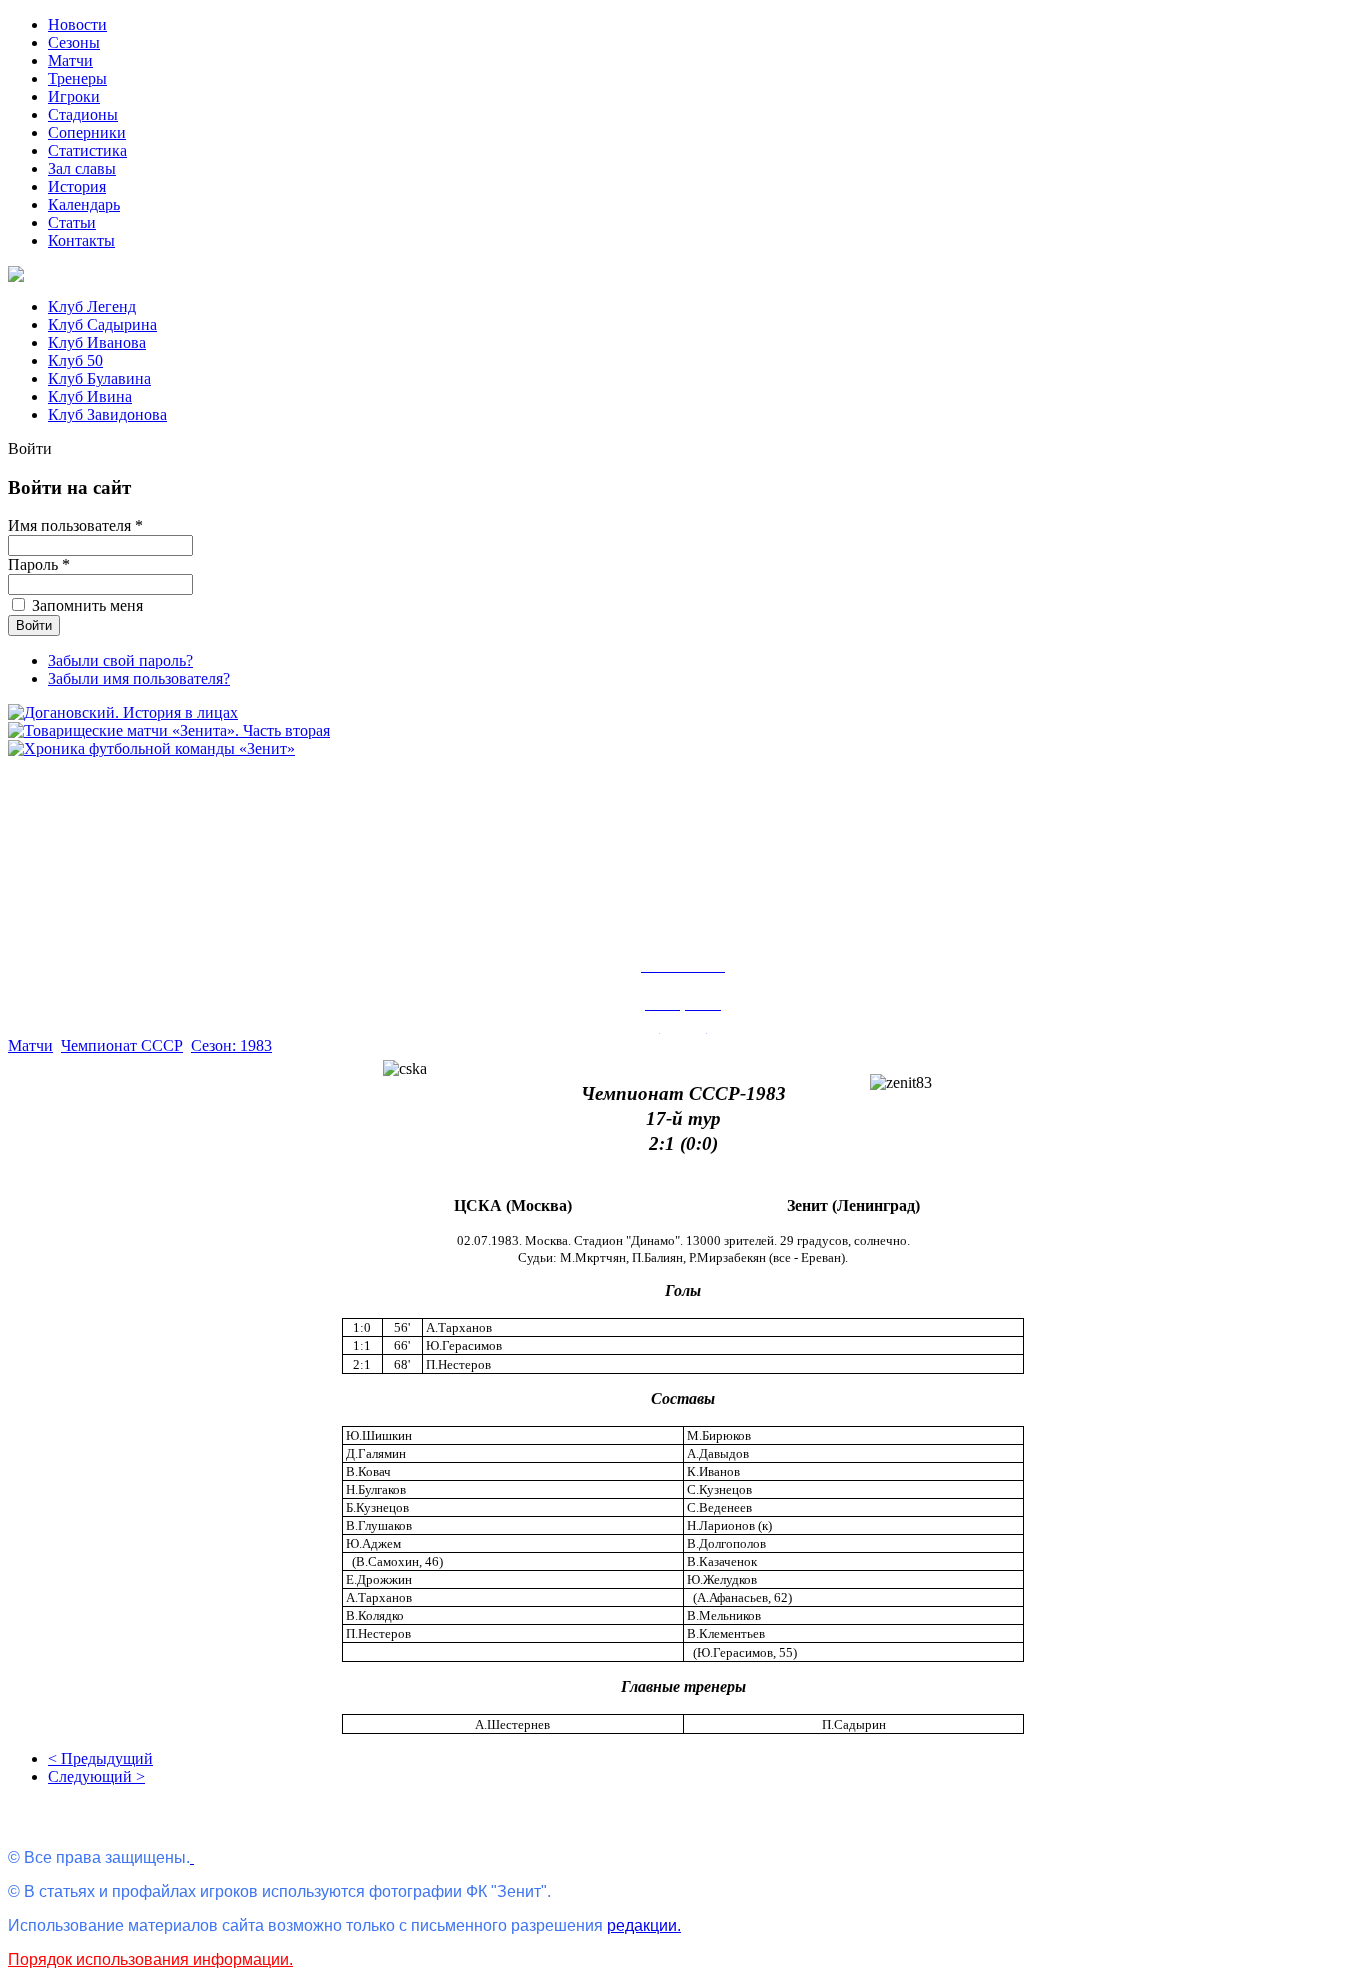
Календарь (84, 204)
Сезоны (74, 42)
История (77, 186)
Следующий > (96, 1776)
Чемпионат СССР (122, 1045)
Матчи (70, 60)
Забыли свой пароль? (120, 660)
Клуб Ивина (90, 396)
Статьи (72, 222)
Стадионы (83, 114)
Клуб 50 (75, 360)
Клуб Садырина (102, 324)
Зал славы (82, 168)
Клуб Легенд (92, 306)
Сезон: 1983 (231, 1045)
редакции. (644, 1925)
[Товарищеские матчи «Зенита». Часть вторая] (169, 730)
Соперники (87, 132)
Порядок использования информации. (150, 1959)
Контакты (81, 240)
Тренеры (77, 78)
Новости (77, 24)
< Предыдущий (100, 1758)
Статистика (87, 150)
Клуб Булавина (99, 378)
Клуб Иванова (97, 342)
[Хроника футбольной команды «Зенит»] (151, 748)
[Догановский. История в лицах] (123, 712)
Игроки (74, 96)
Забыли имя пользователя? (139, 678)
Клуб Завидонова (107, 414)
